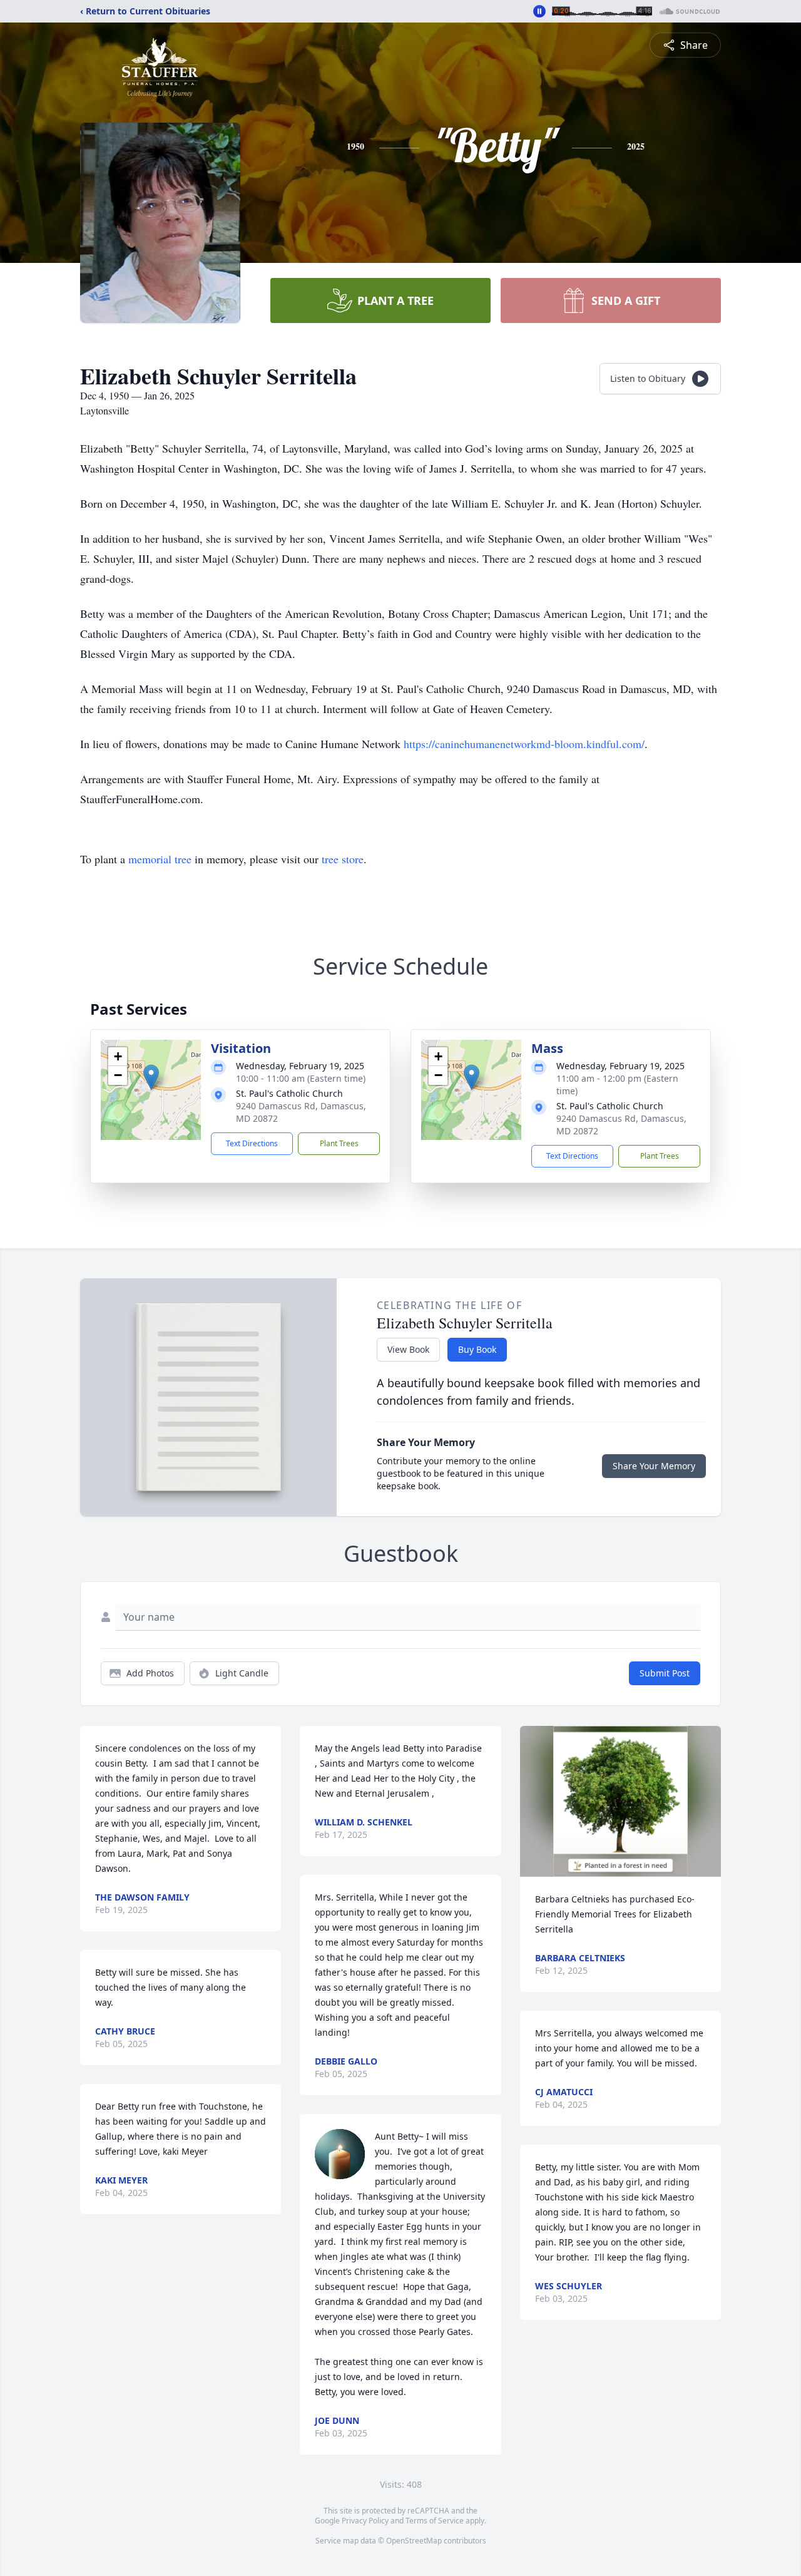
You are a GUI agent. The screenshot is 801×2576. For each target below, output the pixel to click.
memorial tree (160, 859)
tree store (343, 859)
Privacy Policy (365, 2521)
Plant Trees (339, 1143)
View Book (408, 1349)
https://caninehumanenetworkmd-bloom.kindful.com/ (523, 744)
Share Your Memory (654, 1466)
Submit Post (665, 1673)
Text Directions (252, 1143)
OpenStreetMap (414, 2541)
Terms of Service (435, 2521)
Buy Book (477, 1349)
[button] (151, 1077)
